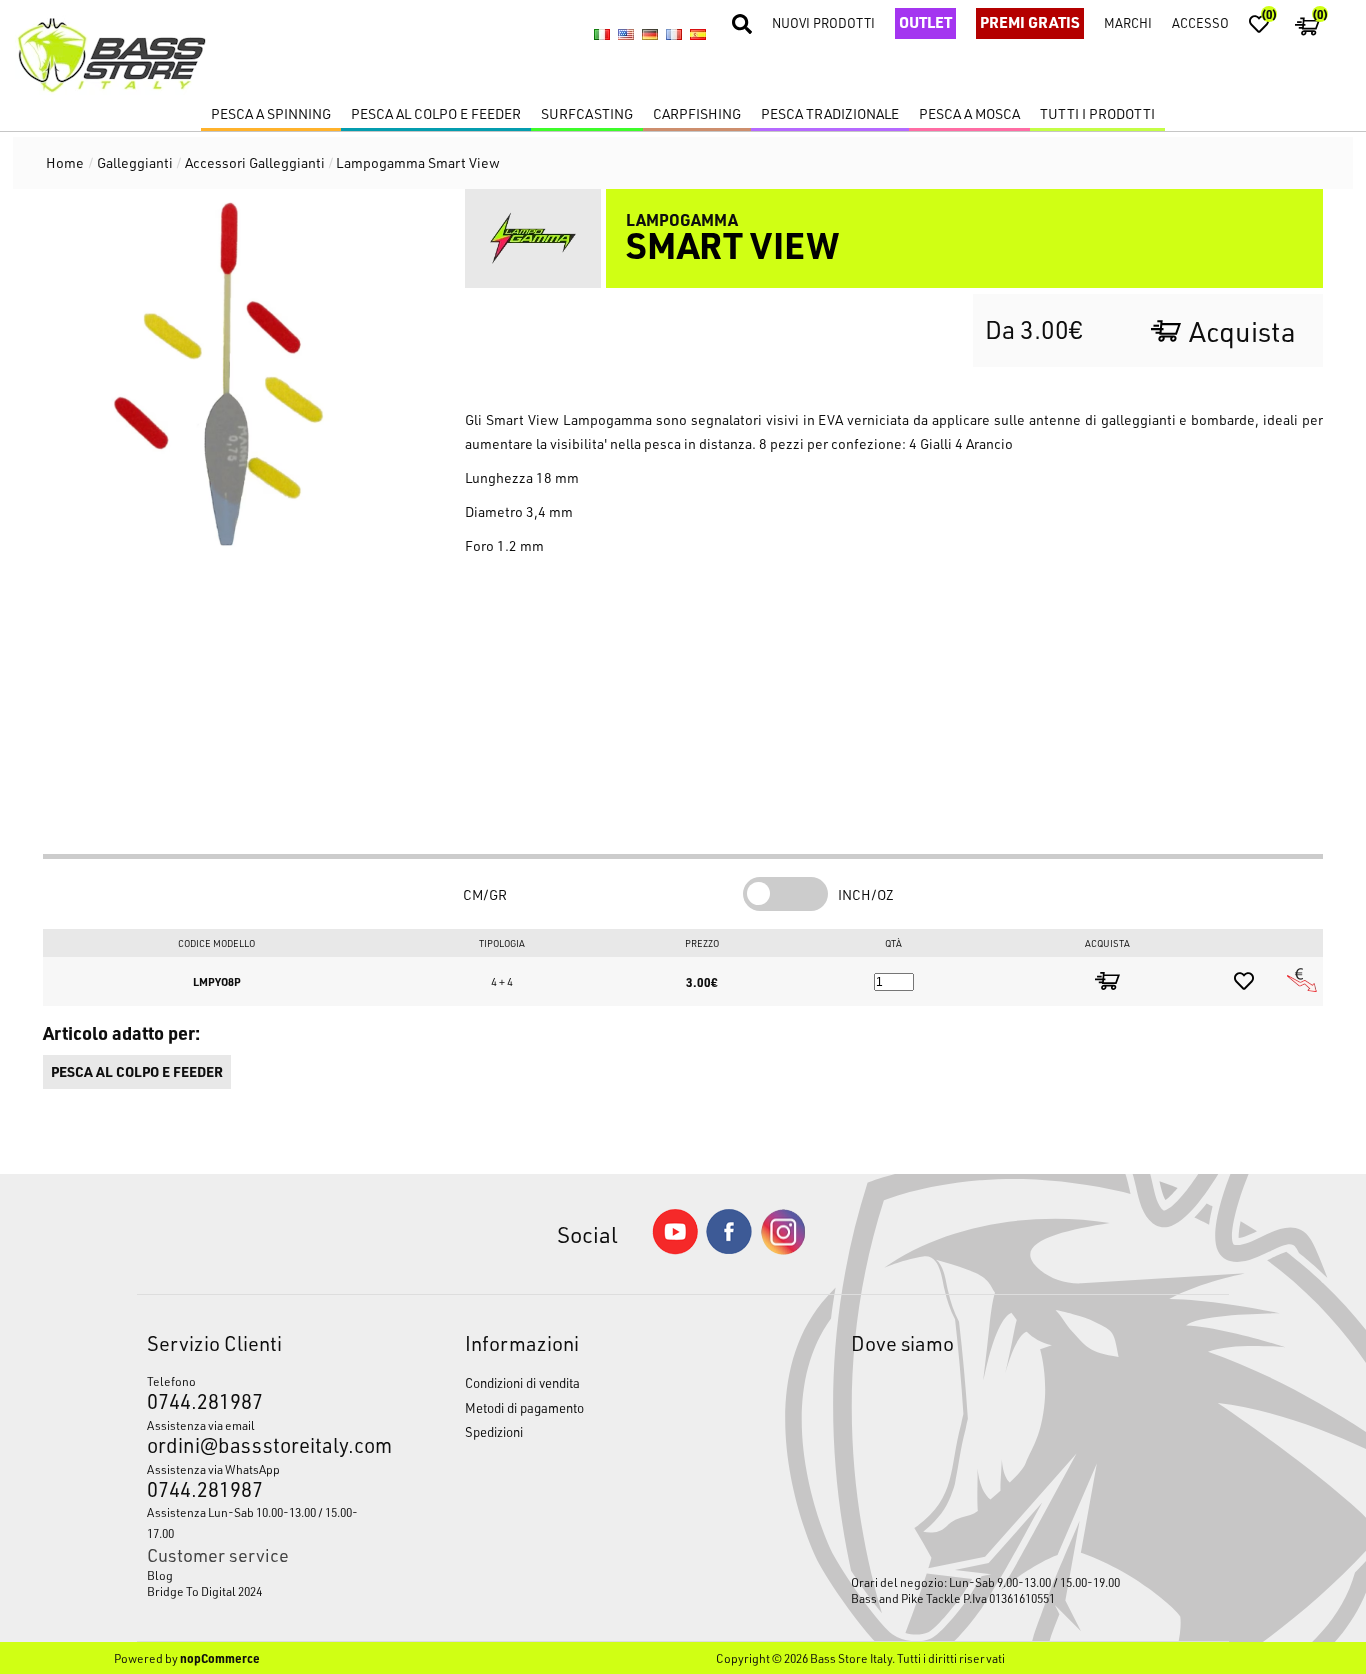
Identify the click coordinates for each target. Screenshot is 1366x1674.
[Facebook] (729, 1248)
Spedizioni (494, 1431)
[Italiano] (602, 35)
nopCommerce (220, 1658)
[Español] (698, 35)
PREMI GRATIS (1030, 22)
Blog (160, 1575)
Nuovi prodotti (823, 22)
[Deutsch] (650, 35)
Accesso (1200, 22)
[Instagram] (783, 1249)
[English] (626, 35)
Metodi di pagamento (524, 1407)
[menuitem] (265, 1575)
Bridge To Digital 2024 (204, 1591)
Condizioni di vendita (522, 1382)
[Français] (674, 35)
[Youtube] (675, 1249)
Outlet (925, 22)
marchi (1128, 22)
